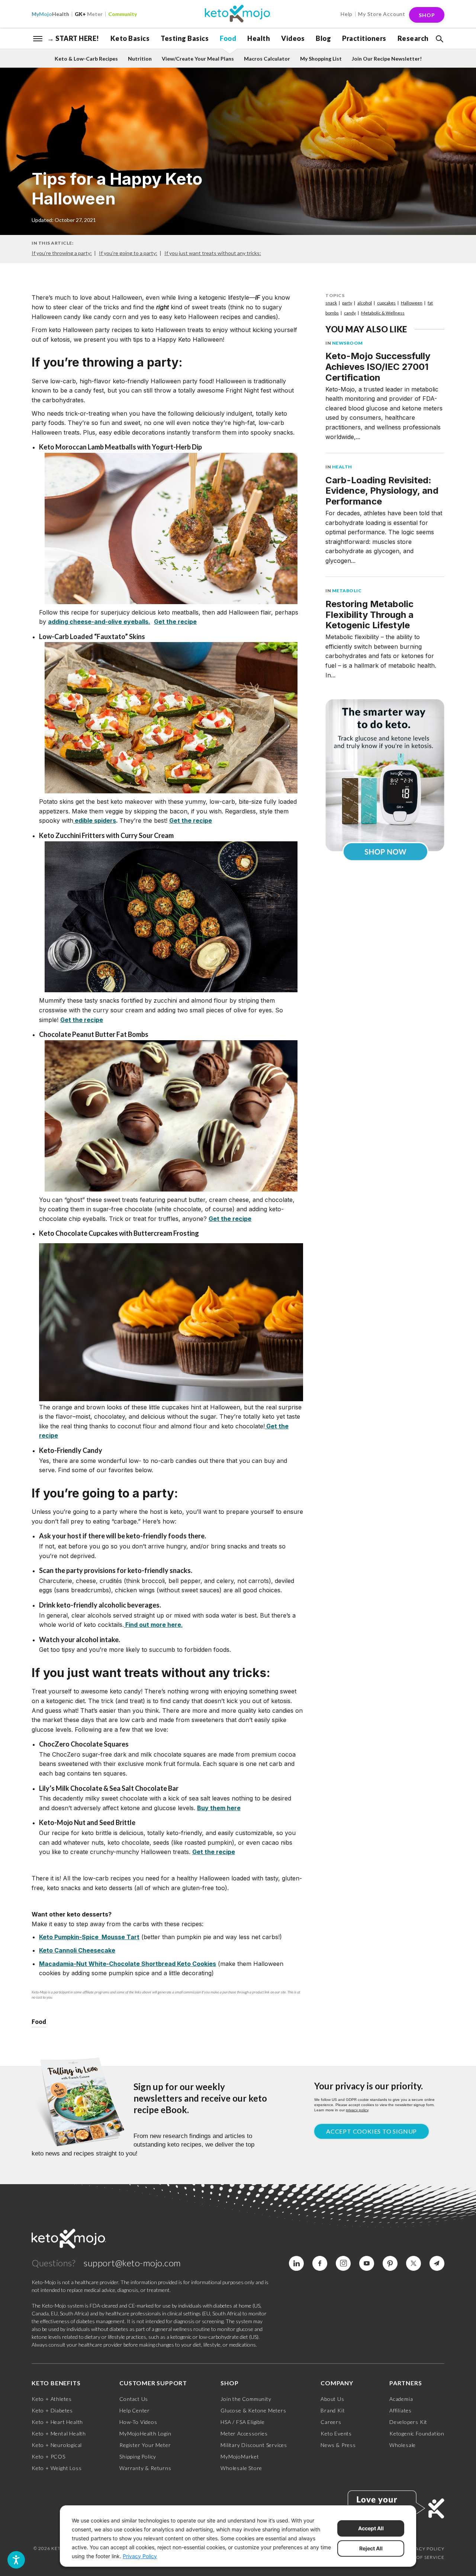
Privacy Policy (425, 2549)
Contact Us (134, 2399)
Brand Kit (333, 2410)
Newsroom (348, 343)
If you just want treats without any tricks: (213, 253)
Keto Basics (130, 38)
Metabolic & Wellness (383, 313)
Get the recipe (191, 820)
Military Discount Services (254, 2445)
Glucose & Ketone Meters (253, 2410)
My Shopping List (321, 59)
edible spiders (95, 820)
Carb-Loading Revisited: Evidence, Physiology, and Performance (382, 491)
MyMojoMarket (240, 2456)
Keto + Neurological (57, 2445)
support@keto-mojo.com (132, 2263)
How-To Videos (138, 2422)
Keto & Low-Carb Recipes (86, 59)
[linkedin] (296, 2263)
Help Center (135, 2410)
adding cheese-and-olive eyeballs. (99, 622)
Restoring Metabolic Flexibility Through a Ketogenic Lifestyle (369, 615)
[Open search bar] (439, 39)
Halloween (412, 303)
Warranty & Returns (145, 2468)
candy (350, 313)
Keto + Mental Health (59, 2433)
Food (228, 38)
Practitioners (364, 38)
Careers (331, 2422)
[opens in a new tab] (171, 528)
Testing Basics (185, 38)
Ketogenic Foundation (417, 2433)
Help (347, 14)
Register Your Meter (145, 2445)
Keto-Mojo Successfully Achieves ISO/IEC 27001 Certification (378, 367)
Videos (293, 38)
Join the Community (246, 2399)
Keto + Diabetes (52, 2410)
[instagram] (343, 2263)
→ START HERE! (73, 38)
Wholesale (403, 2445)
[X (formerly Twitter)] (414, 2263)
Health (50, 14)
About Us (332, 2399)
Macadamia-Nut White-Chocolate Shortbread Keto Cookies (128, 1964)
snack (331, 303)
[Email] (437, 2263)
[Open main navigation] (38, 38)
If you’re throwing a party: (62, 253)
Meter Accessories (244, 2433)
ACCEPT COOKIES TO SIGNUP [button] (372, 2131)
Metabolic (347, 591)
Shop (427, 15)
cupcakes (386, 303)
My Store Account (382, 14)
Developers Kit (408, 2422)
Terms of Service (422, 2557)
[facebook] (320, 2263)
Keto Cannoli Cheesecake (77, 1950)
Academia (401, 2399)
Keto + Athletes (52, 2399)
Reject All (371, 2548)
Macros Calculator (267, 59)
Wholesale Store (241, 2468)
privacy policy (357, 2110)
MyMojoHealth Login (145, 2433)
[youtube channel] (367, 2263)
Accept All (371, 2528)
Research (413, 38)
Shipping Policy (138, 2456)
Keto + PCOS (49, 2456)
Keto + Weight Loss (57, 2468)
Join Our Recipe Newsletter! (387, 59)
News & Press (338, 2445)
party (347, 303)
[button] (439, 39)
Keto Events (336, 2433)
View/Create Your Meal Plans (198, 59)
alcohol (365, 303)
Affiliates (401, 2410)
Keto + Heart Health (57, 2422)
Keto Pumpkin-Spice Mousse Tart (89, 1937)
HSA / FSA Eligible (242, 2422)
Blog (323, 38)
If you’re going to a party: (128, 253)
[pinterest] (390, 2263)
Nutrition (140, 59)
